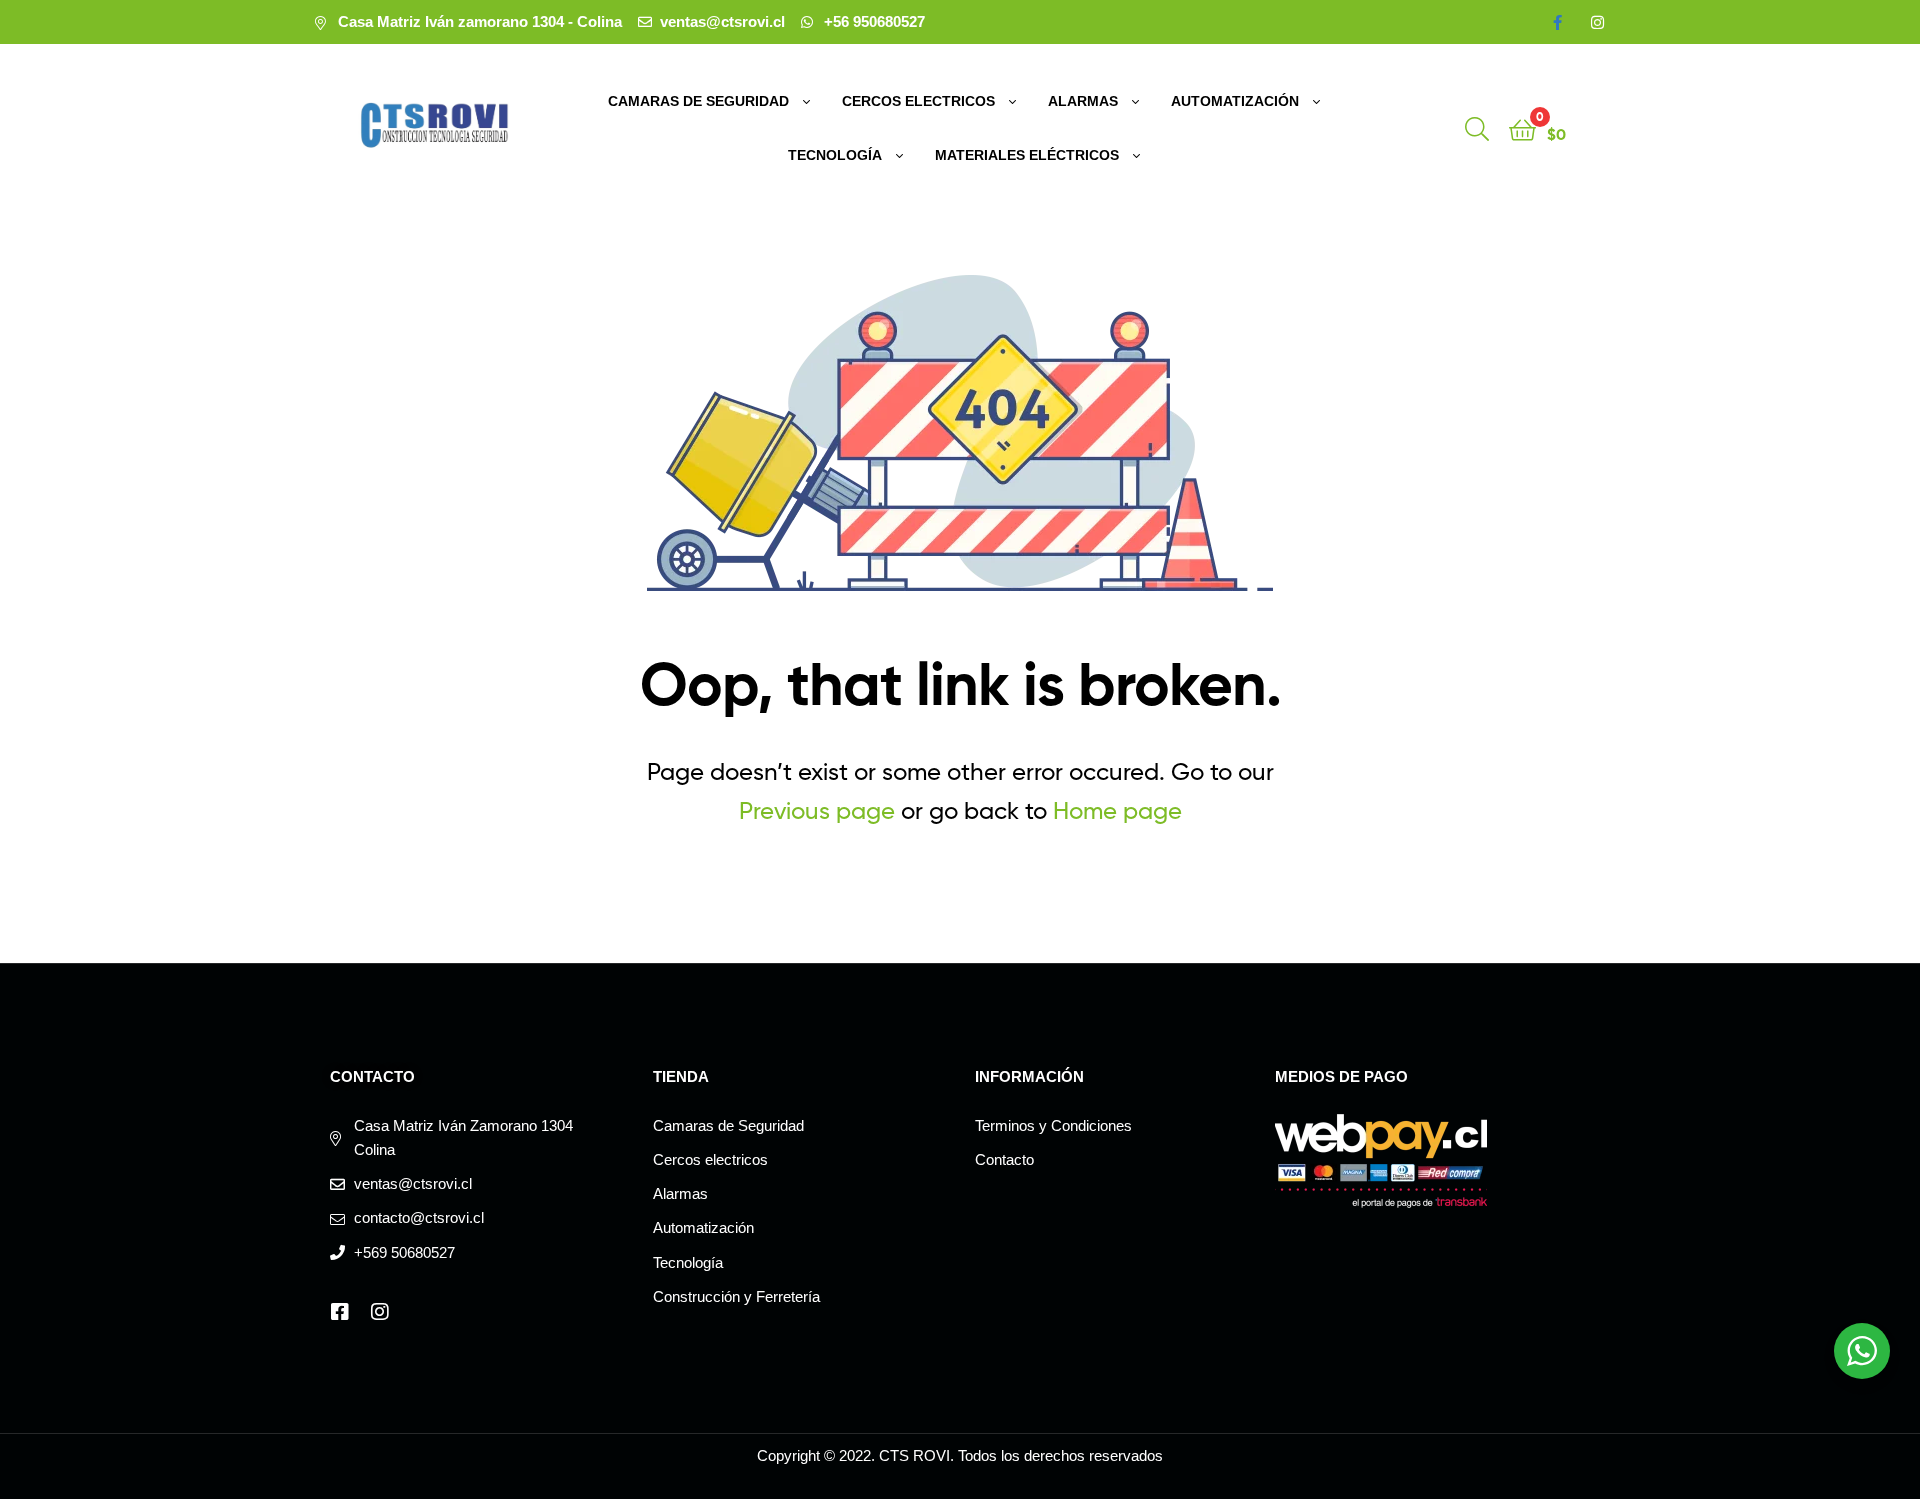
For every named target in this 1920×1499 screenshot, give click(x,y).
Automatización (1235, 101)
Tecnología (835, 155)
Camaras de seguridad (698, 101)
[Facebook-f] (1557, 22)
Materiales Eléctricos (1027, 155)
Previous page (817, 810)
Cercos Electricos (918, 101)
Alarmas (1083, 101)
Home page (1117, 810)
